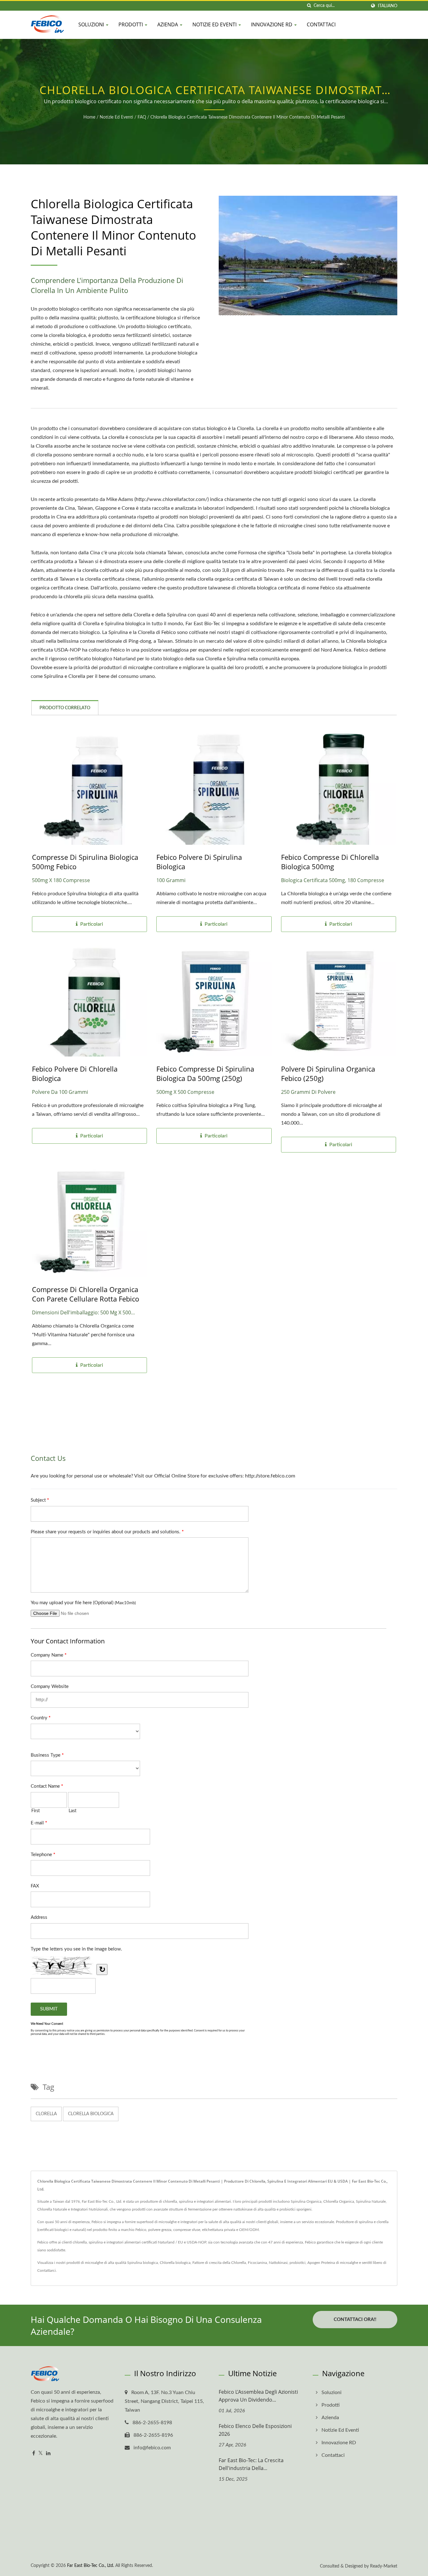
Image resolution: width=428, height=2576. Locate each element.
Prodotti (131, 24)
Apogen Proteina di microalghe (333, 2263)
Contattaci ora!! (355, 2320)
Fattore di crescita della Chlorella (219, 2263)
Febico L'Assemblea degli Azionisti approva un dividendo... (258, 2396)
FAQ (142, 117)
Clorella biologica (91, 2114)
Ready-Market (384, 2566)
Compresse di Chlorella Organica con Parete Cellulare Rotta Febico (86, 1294)
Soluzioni (92, 24)
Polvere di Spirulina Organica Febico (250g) (328, 1073)
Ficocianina (257, 2263)
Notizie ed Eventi (215, 24)
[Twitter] (41, 2454)
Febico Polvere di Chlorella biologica (75, 1073)
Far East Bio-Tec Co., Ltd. (91, 2566)
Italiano (388, 6)
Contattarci (47, 2270)
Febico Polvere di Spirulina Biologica (199, 862)
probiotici (298, 2263)
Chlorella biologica (175, 2263)
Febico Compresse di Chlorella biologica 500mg (330, 862)
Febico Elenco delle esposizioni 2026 (255, 2430)
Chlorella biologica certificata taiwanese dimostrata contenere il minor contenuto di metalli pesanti (248, 117)
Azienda (168, 24)
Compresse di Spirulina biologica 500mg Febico (85, 862)
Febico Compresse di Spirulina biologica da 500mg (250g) (205, 1073)
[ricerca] (309, 6)
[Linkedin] (48, 2454)
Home (89, 117)
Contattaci (321, 24)
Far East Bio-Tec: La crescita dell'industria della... (251, 2464)
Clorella (46, 2114)
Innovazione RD (272, 24)
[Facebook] (34, 2454)
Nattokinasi (278, 2263)
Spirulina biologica (143, 2263)
